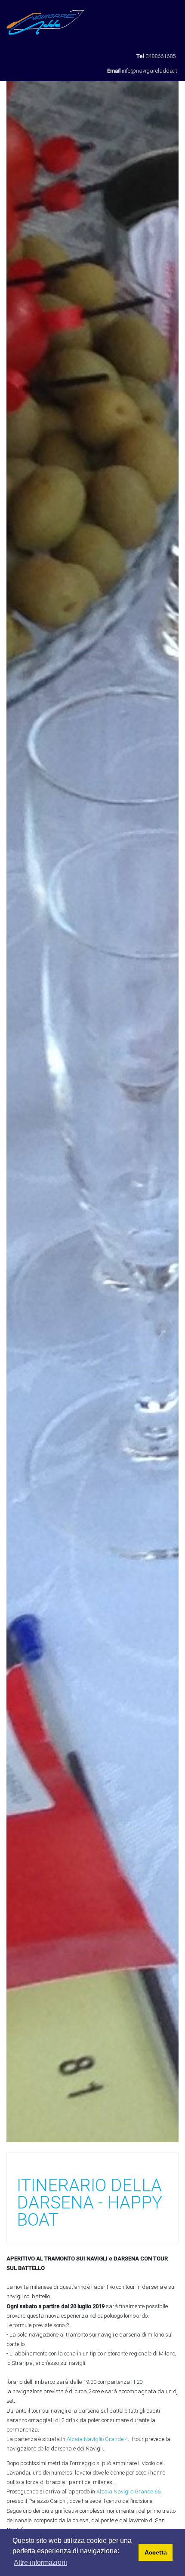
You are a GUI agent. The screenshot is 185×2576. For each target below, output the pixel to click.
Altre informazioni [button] (40, 2562)
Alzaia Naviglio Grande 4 (97, 2439)
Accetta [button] (156, 2552)
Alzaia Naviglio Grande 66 (128, 2492)
